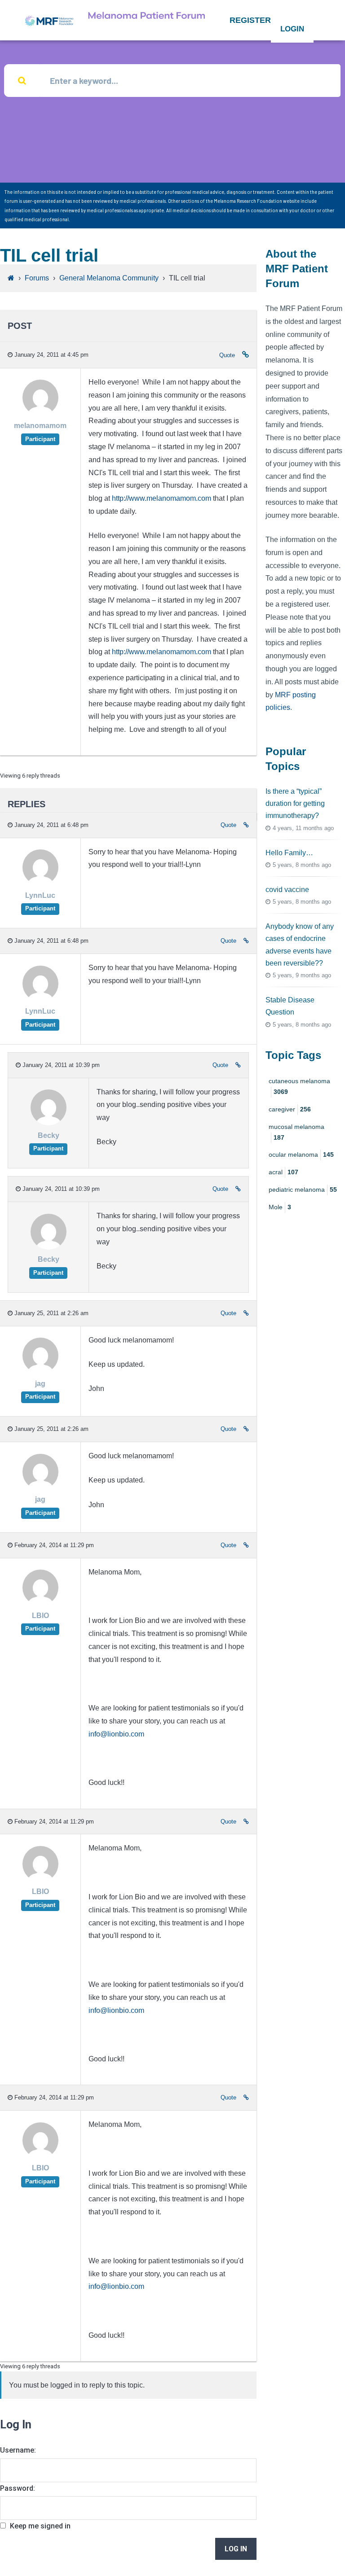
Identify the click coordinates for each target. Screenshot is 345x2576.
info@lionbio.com (116, 1734)
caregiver (290, 1109)
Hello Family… (289, 853)
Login (292, 29)
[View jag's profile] (40, 1371)
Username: (18, 2450)
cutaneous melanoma (299, 1086)
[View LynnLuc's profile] (40, 883)
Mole (280, 1207)
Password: (18, 2488)
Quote (227, 355)
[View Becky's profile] (49, 1123)
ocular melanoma (301, 1155)
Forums (37, 278)
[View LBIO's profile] (40, 1603)
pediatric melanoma (303, 1190)
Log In (236, 2549)
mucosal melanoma (296, 1132)
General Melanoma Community (109, 278)
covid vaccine (287, 890)
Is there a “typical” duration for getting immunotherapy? (295, 803)
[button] (250, 20)
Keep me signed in (40, 2526)
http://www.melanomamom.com (161, 498)
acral (283, 1172)
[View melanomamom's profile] (40, 413)
